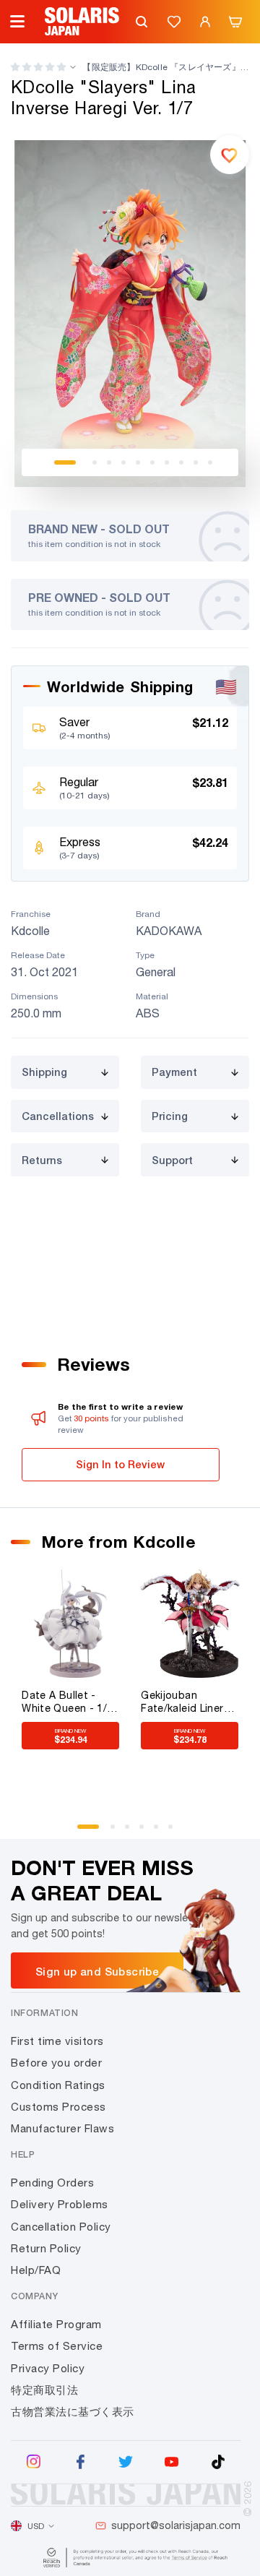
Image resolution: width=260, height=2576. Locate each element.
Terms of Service (57, 2346)
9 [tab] (196, 462)
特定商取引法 (44, 2390)
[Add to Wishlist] (230, 155)
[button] (38, 67)
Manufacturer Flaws (62, 2128)
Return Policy (46, 2248)
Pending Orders (52, 2183)
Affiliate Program (56, 2324)
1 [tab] (65, 462)
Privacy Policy (48, 2368)
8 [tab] (181, 462)
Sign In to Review (120, 1464)
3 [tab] (109, 462)
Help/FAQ (36, 2270)
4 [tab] (123, 462)
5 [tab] (138, 462)
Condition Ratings (58, 2085)
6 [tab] (152, 462)
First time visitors (57, 2041)
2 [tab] (95, 462)
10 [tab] (210, 462)
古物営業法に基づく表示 (73, 2412)
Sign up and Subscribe (97, 1971)
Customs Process (58, 2107)
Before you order (56, 2063)
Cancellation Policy (61, 2227)
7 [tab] (167, 462)
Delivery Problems (60, 2204)
